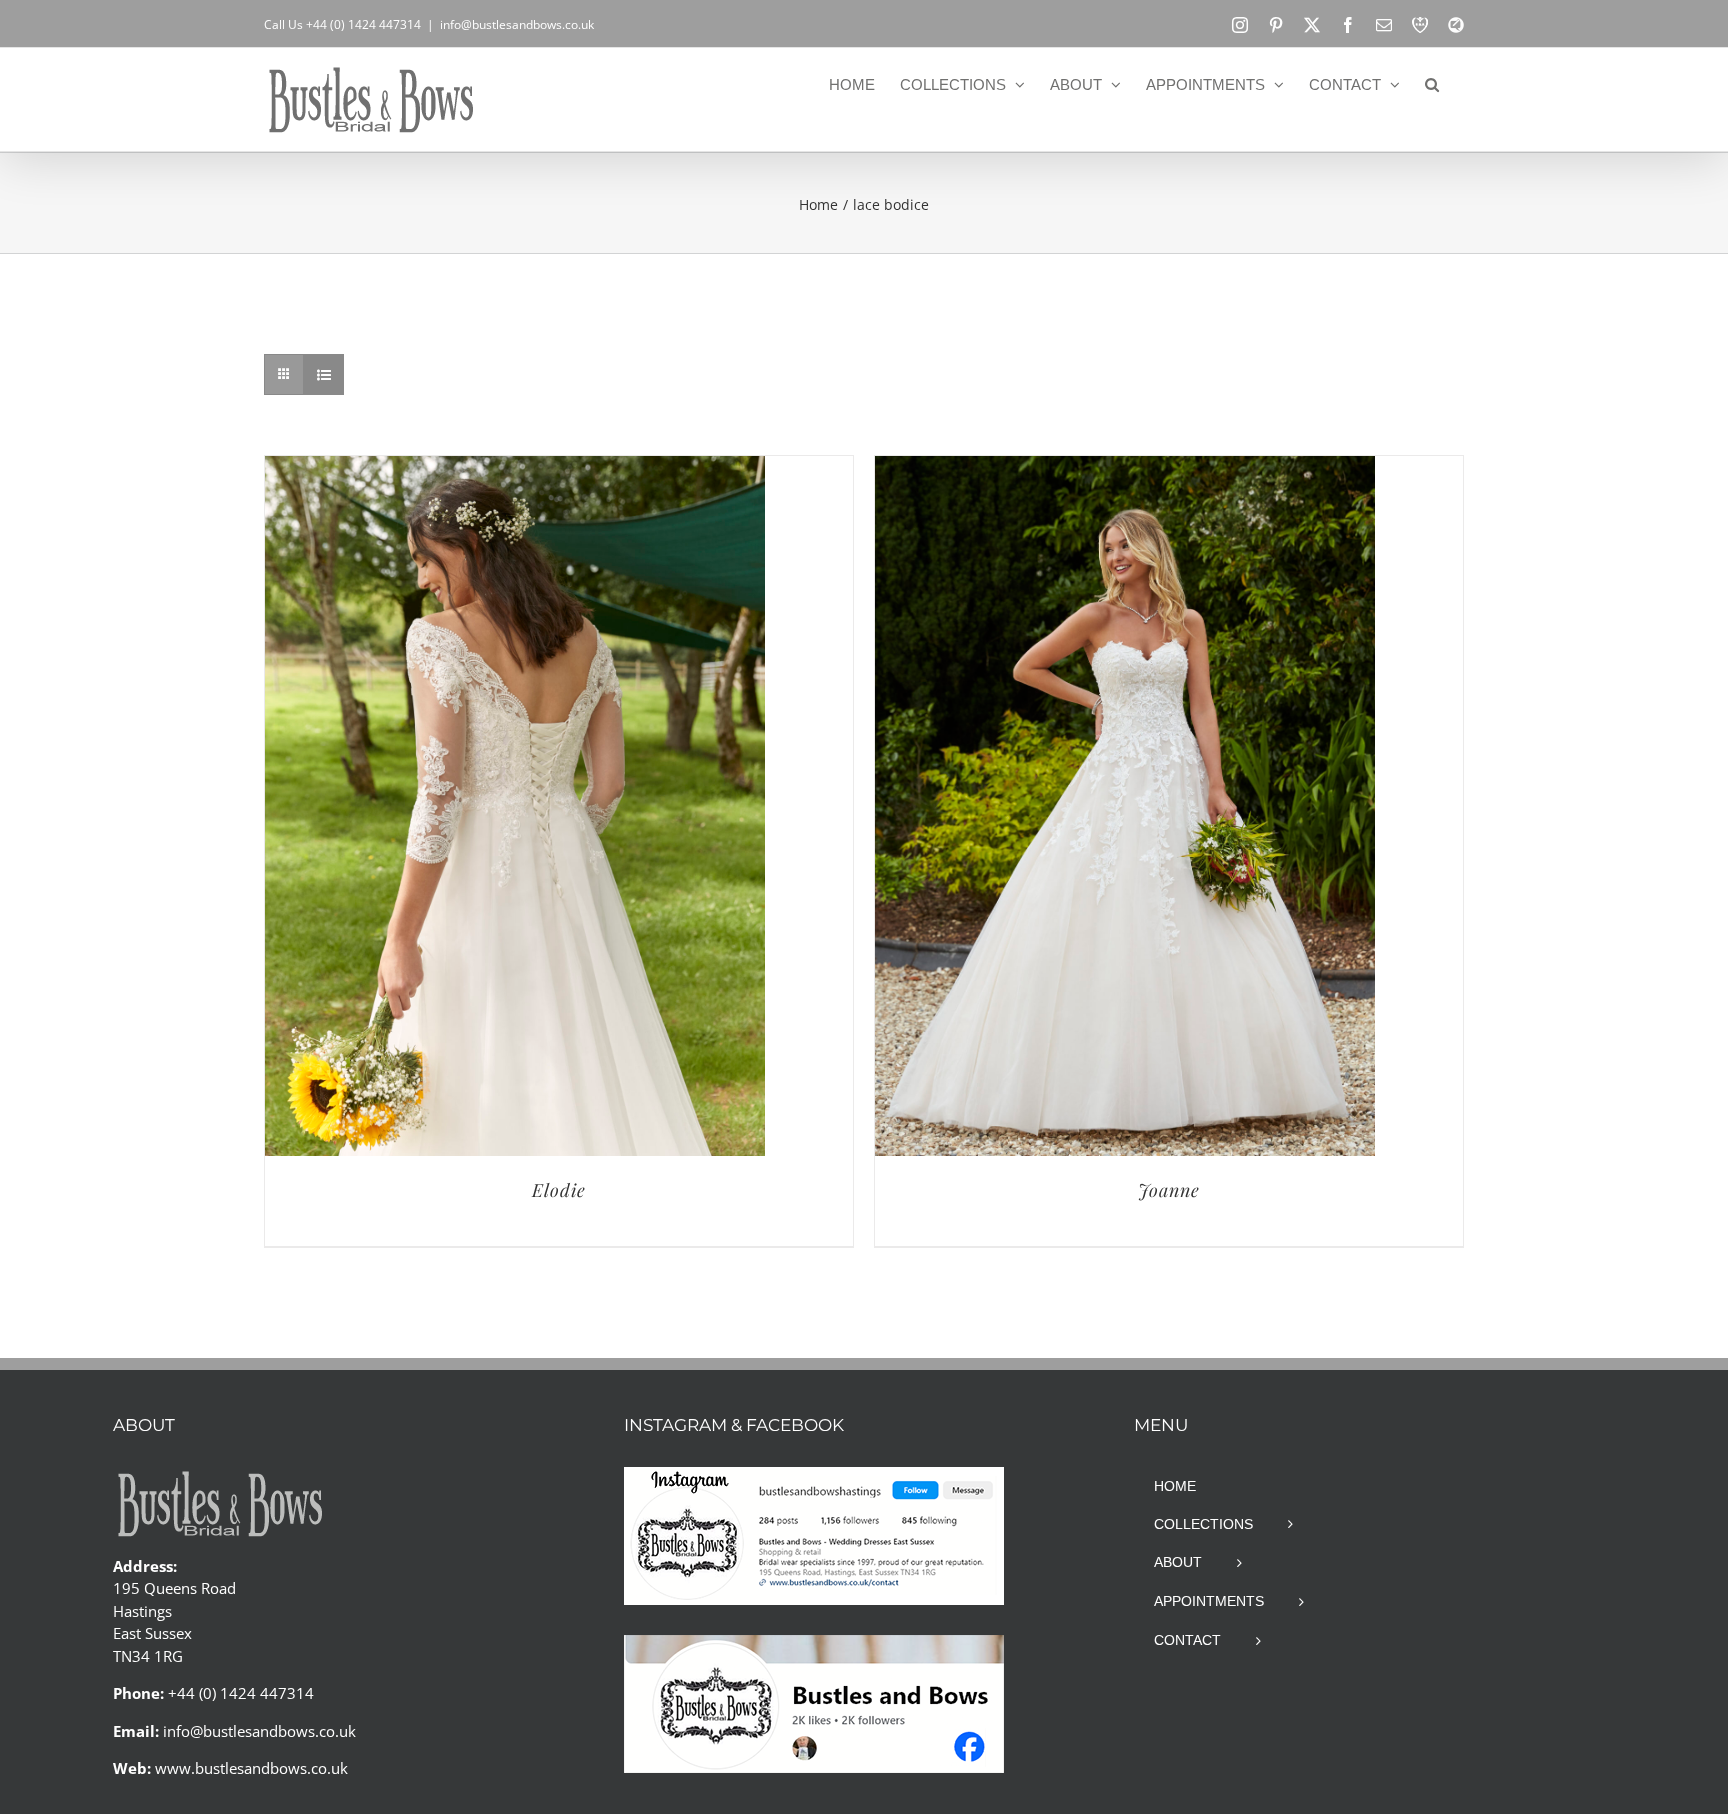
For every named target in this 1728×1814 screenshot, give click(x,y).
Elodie (559, 1190)
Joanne (1169, 1190)
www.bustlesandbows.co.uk (251, 1768)
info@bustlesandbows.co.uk (517, 24)
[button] (1432, 84)
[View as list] (323, 374)
